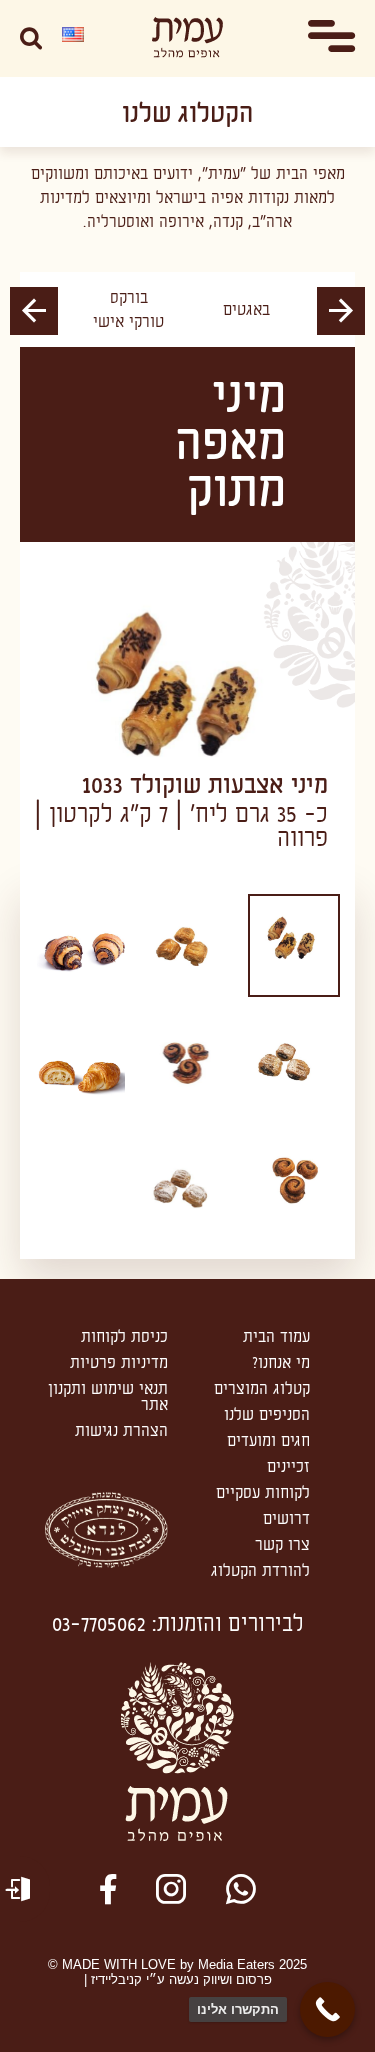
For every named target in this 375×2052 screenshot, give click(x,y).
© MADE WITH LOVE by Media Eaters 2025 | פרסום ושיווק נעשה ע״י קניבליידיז (177, 1972)
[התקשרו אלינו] (327, 2009)
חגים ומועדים (268, 1441)
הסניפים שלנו (267, 1415)
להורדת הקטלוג (260, 1571)
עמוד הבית (276, 1337)
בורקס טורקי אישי (128, 310)
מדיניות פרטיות (119, 1363)
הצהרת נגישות (121, 1431)
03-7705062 (99, 1624)
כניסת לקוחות (124, 1337)
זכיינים (288, 1467)
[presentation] (341, 311)
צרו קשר (282, 1545)
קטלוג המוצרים (262, 1389)
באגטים (246, 310)
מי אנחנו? (281, 1363)
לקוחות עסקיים (263, 1493)
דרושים (286, 1519)
